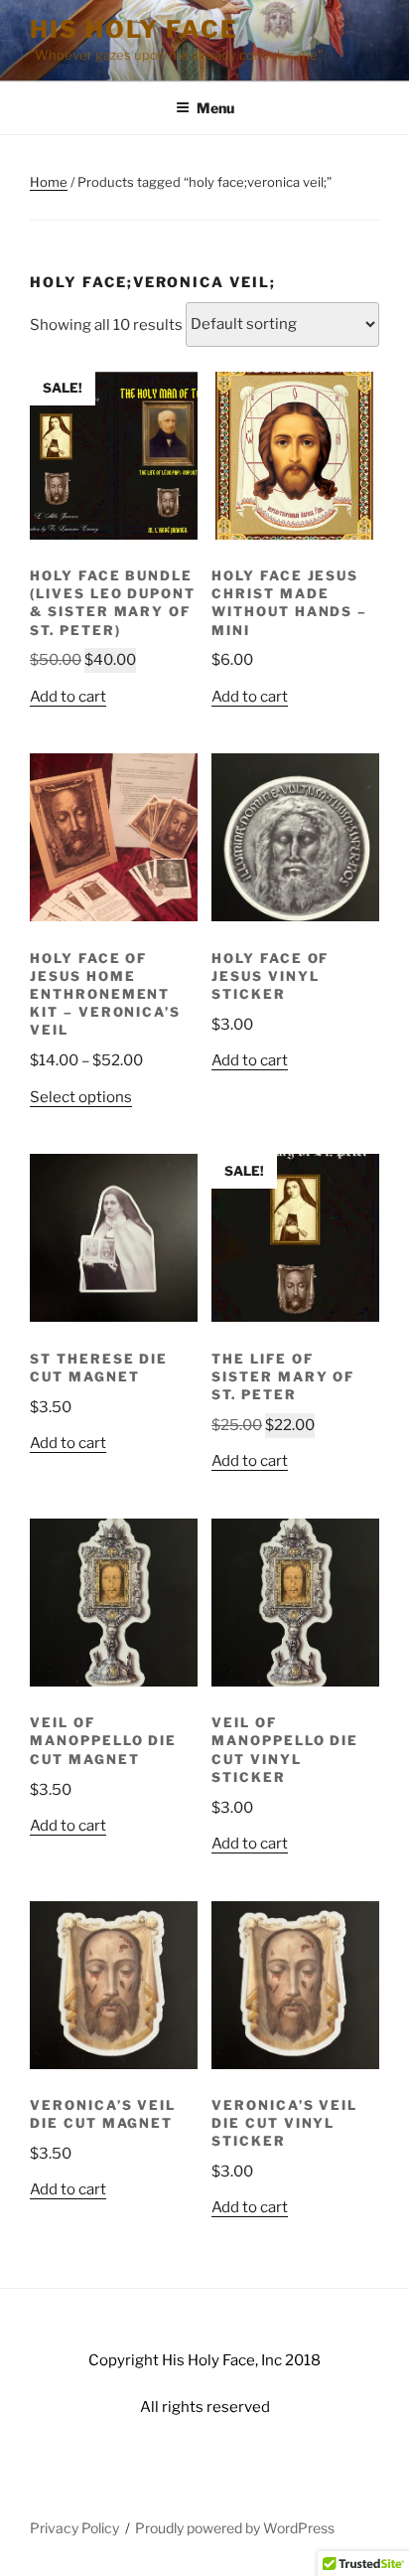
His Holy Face (134, 29)
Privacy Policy (74, 2528)
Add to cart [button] (68, 697)
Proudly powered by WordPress (235, 2528)
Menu (215, 108)
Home (49, 182)
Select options (81, 1097)
